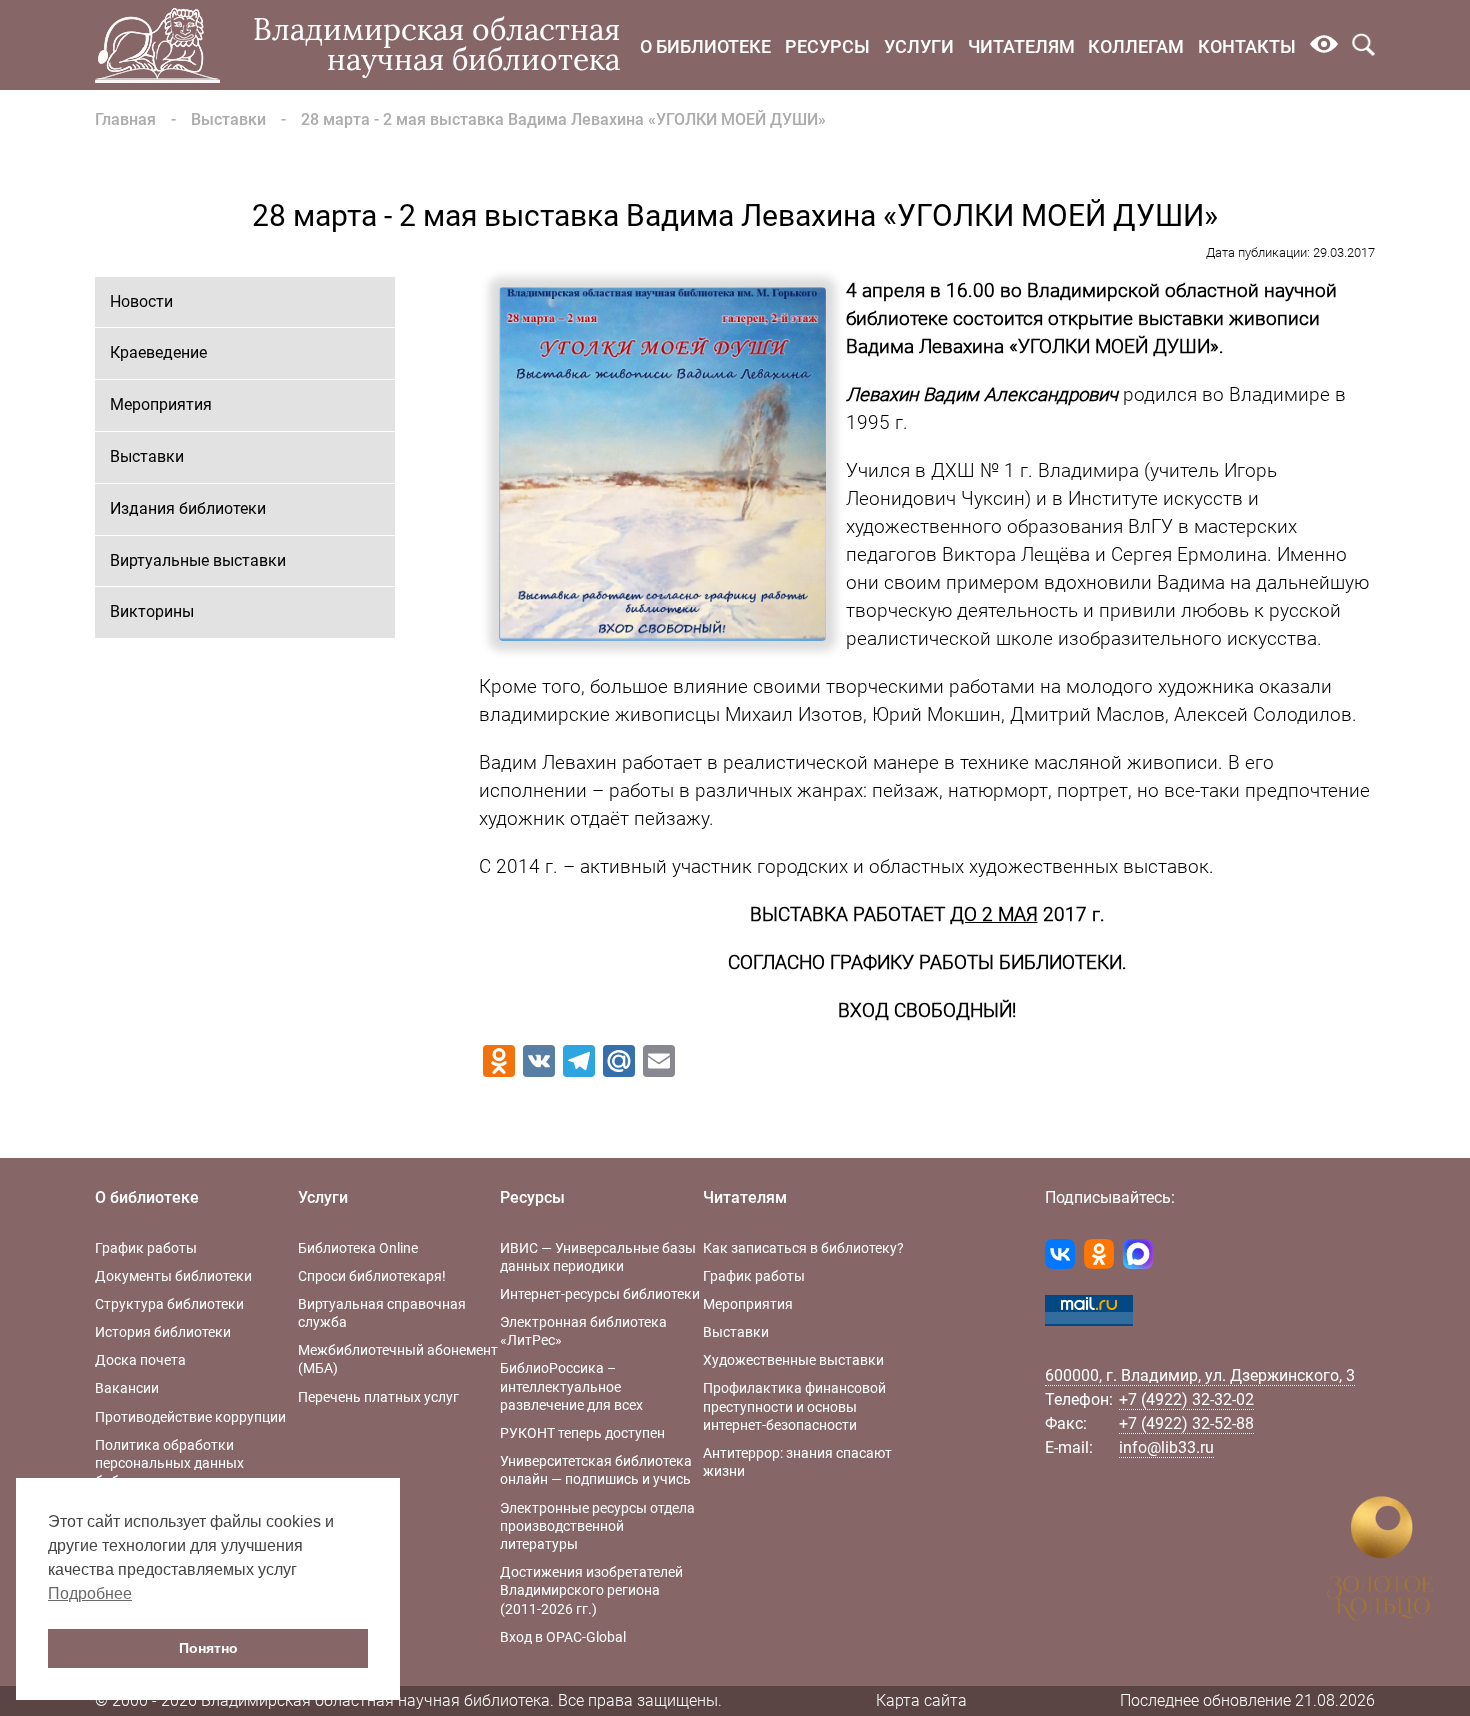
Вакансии (127, 1388)
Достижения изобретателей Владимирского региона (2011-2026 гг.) (591, 1590)
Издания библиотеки (188, 508)
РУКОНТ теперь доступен (582, 1433)
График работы (146, 1248)
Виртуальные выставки (198, 560)
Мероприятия (161, 404)
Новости (141, 301)
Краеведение (158, 352)
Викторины (152, 611)
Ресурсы (827, 46)
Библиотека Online (358, 1248)
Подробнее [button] (90, 1593)
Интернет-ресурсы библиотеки (600, 1294)
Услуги (919, 46)
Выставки (228, 119)
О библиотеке (705, 46)
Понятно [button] (208, 1648)
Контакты (1247, 46)
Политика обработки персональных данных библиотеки (169, 1463)
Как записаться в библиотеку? (803, 1248)
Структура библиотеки (169, 1304)
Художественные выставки (793, 1360)
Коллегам (1136, 46)
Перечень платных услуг (378, 1397)
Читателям (1021, 46)
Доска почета (140, 1360)
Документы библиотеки (173, 1276)
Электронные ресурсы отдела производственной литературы (597, 1526)
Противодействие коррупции (190, 1417)
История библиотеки (163, 1332)
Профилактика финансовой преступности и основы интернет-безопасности (794, 1406)
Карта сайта (921, 1700)
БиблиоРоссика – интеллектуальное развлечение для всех (571, 1386)
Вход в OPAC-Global (563, 1637)
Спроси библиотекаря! (372, 1276)
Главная (125, 119)
